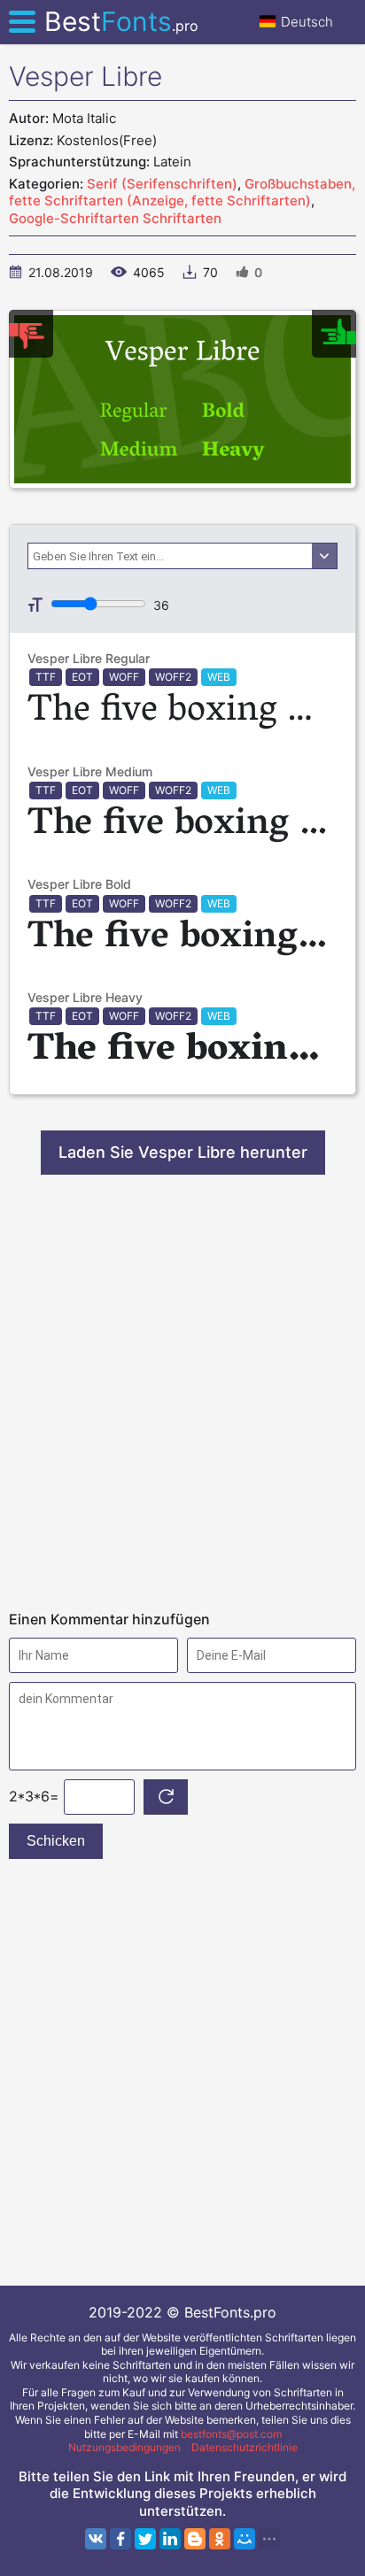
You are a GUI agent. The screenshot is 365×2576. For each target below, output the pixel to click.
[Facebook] (120, 2539)
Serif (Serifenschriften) (162, 184)
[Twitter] (145, 2539)
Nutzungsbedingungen (124, 2447)
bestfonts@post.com (231, 2434)
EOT (82, 677)
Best (121, 21)
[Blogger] (195, 2539)
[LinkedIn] (170, 2539)
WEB (219, 677)
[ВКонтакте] (96, 2539)
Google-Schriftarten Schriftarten (115, 218)
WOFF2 (173, 677)
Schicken (56, 1841)
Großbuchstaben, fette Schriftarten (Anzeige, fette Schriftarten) (182, 193)
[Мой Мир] (245, 2539)
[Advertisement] (182, 1392)
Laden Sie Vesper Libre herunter (183, 1152)
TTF (46, 677)
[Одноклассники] (220, 2539)
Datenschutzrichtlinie (245, 2447)
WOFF (124, 677)
